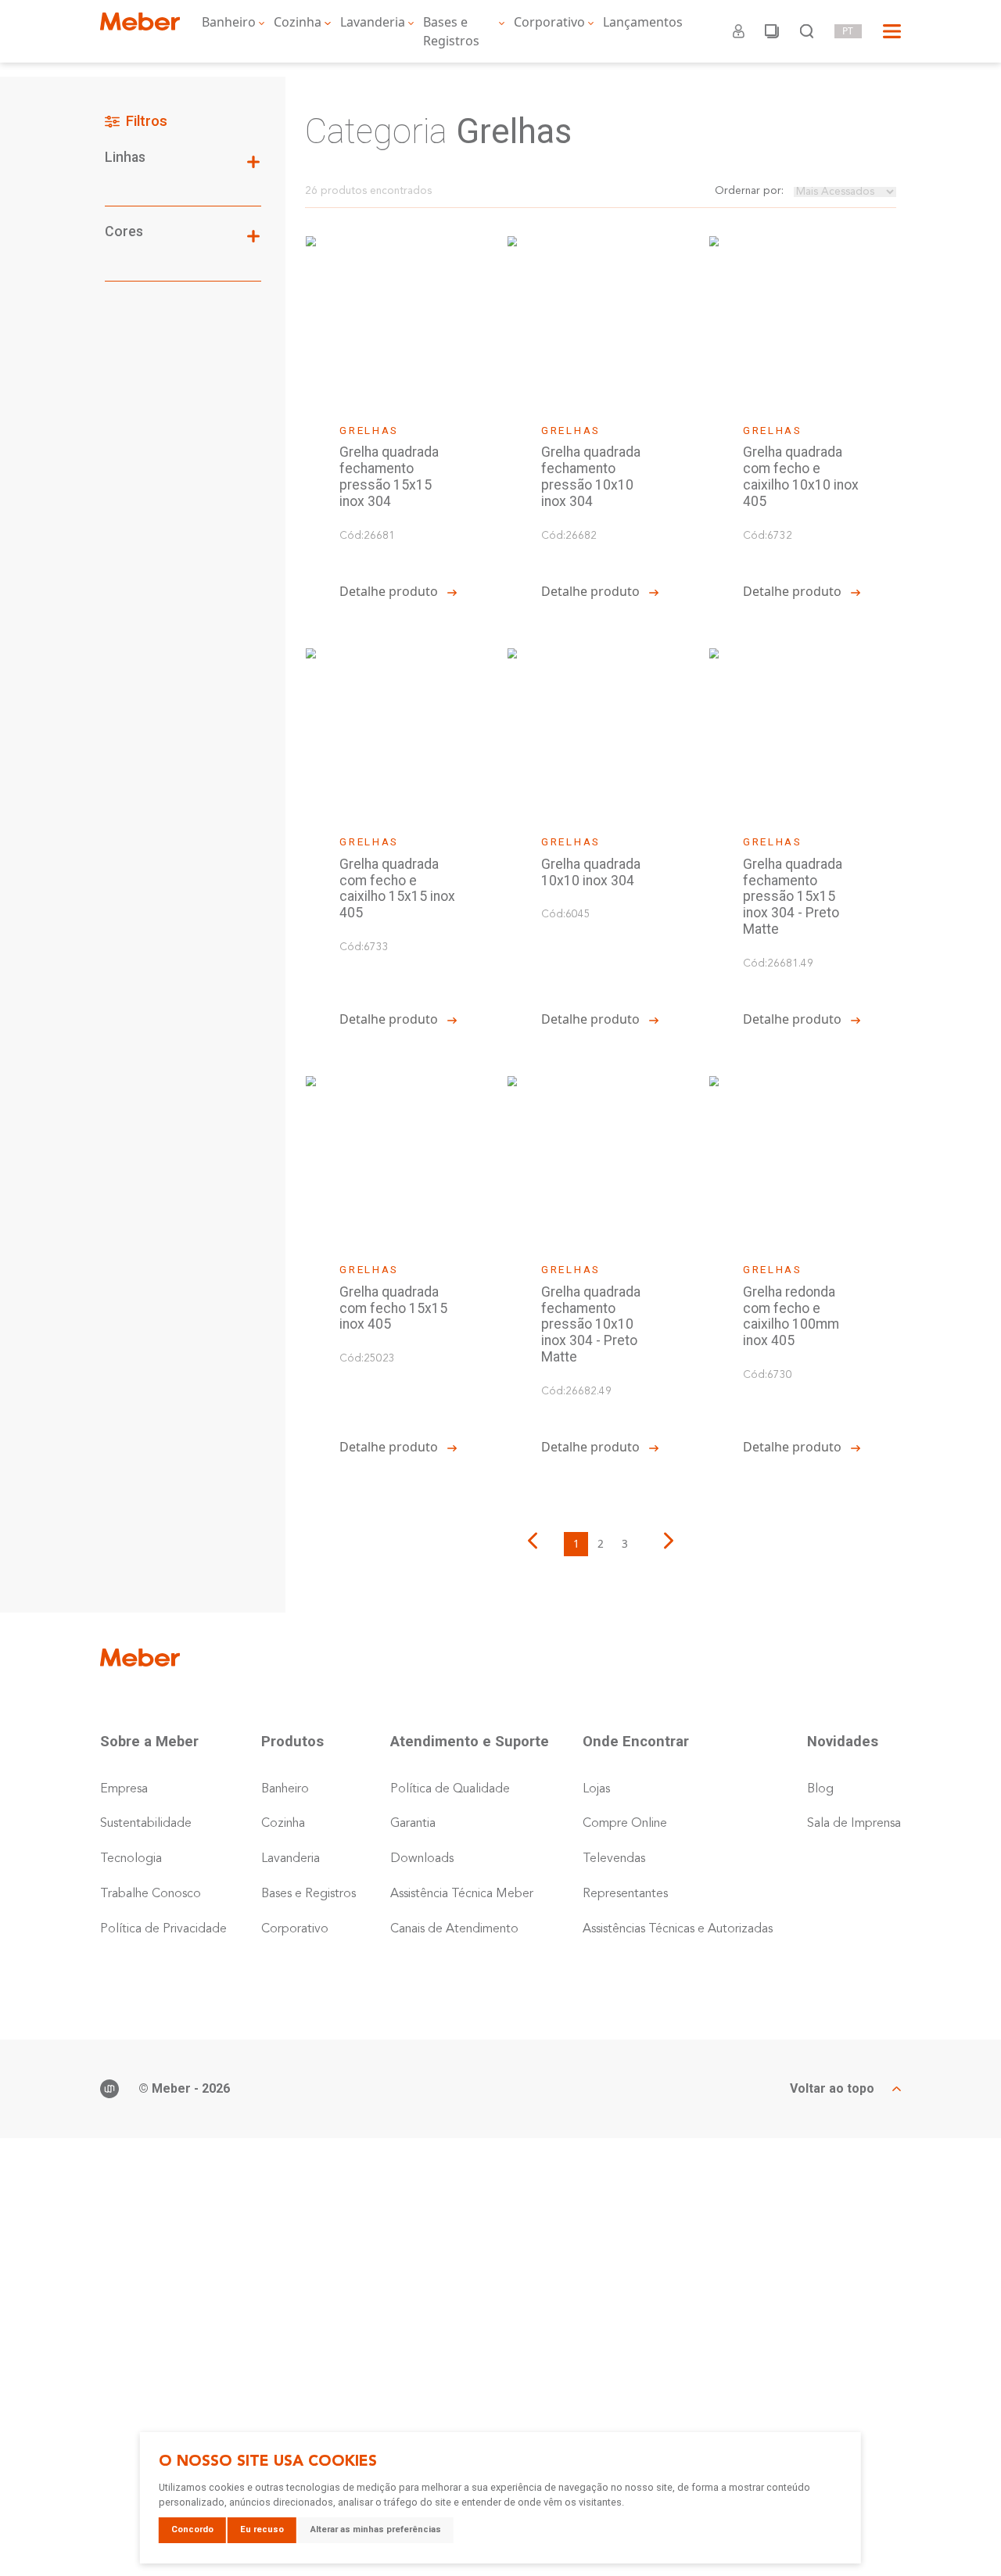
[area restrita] (739, 31)
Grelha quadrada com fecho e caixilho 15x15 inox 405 (397, 888)
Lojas (596, 1789)
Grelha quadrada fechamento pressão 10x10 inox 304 (591, 476)
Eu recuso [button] (262, 2529)
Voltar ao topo (832, 2089)
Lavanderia (373, 22)
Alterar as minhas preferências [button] (376, 2529)
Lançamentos (643, 22)
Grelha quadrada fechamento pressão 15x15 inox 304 (389, 476)
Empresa (124, 1789)
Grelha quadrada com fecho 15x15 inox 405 (393, 1308)
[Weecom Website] (109, 2089)
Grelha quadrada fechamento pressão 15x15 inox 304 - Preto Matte (793, 897)
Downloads (422, 1859)
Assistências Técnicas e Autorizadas (678, 1929)
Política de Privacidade (163, 1929)
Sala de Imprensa (854, 1824)
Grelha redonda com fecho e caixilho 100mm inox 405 (791, 1316)
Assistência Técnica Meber (462, 1894)
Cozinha (298, 22)
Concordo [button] (192, 2529)
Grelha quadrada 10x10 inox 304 (591, 872)
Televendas (614, 1859)
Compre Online (625, 1824)
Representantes (625, 1894)
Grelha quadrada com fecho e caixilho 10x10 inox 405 (801, 476)
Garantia (413, 1824)
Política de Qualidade (450, 1789)
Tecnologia (131, 1859)
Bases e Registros (451, 31)
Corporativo (549, 22)
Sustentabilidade (146, 1824)
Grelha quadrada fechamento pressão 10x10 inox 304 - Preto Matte (591, 1324)
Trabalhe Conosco (151, 1894)
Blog (820, 1789)
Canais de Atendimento (454, 1929)
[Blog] (772, 31)
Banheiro (229, 22)
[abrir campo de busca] (807, 31)
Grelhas (369, 430)
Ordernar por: (749, 191)
